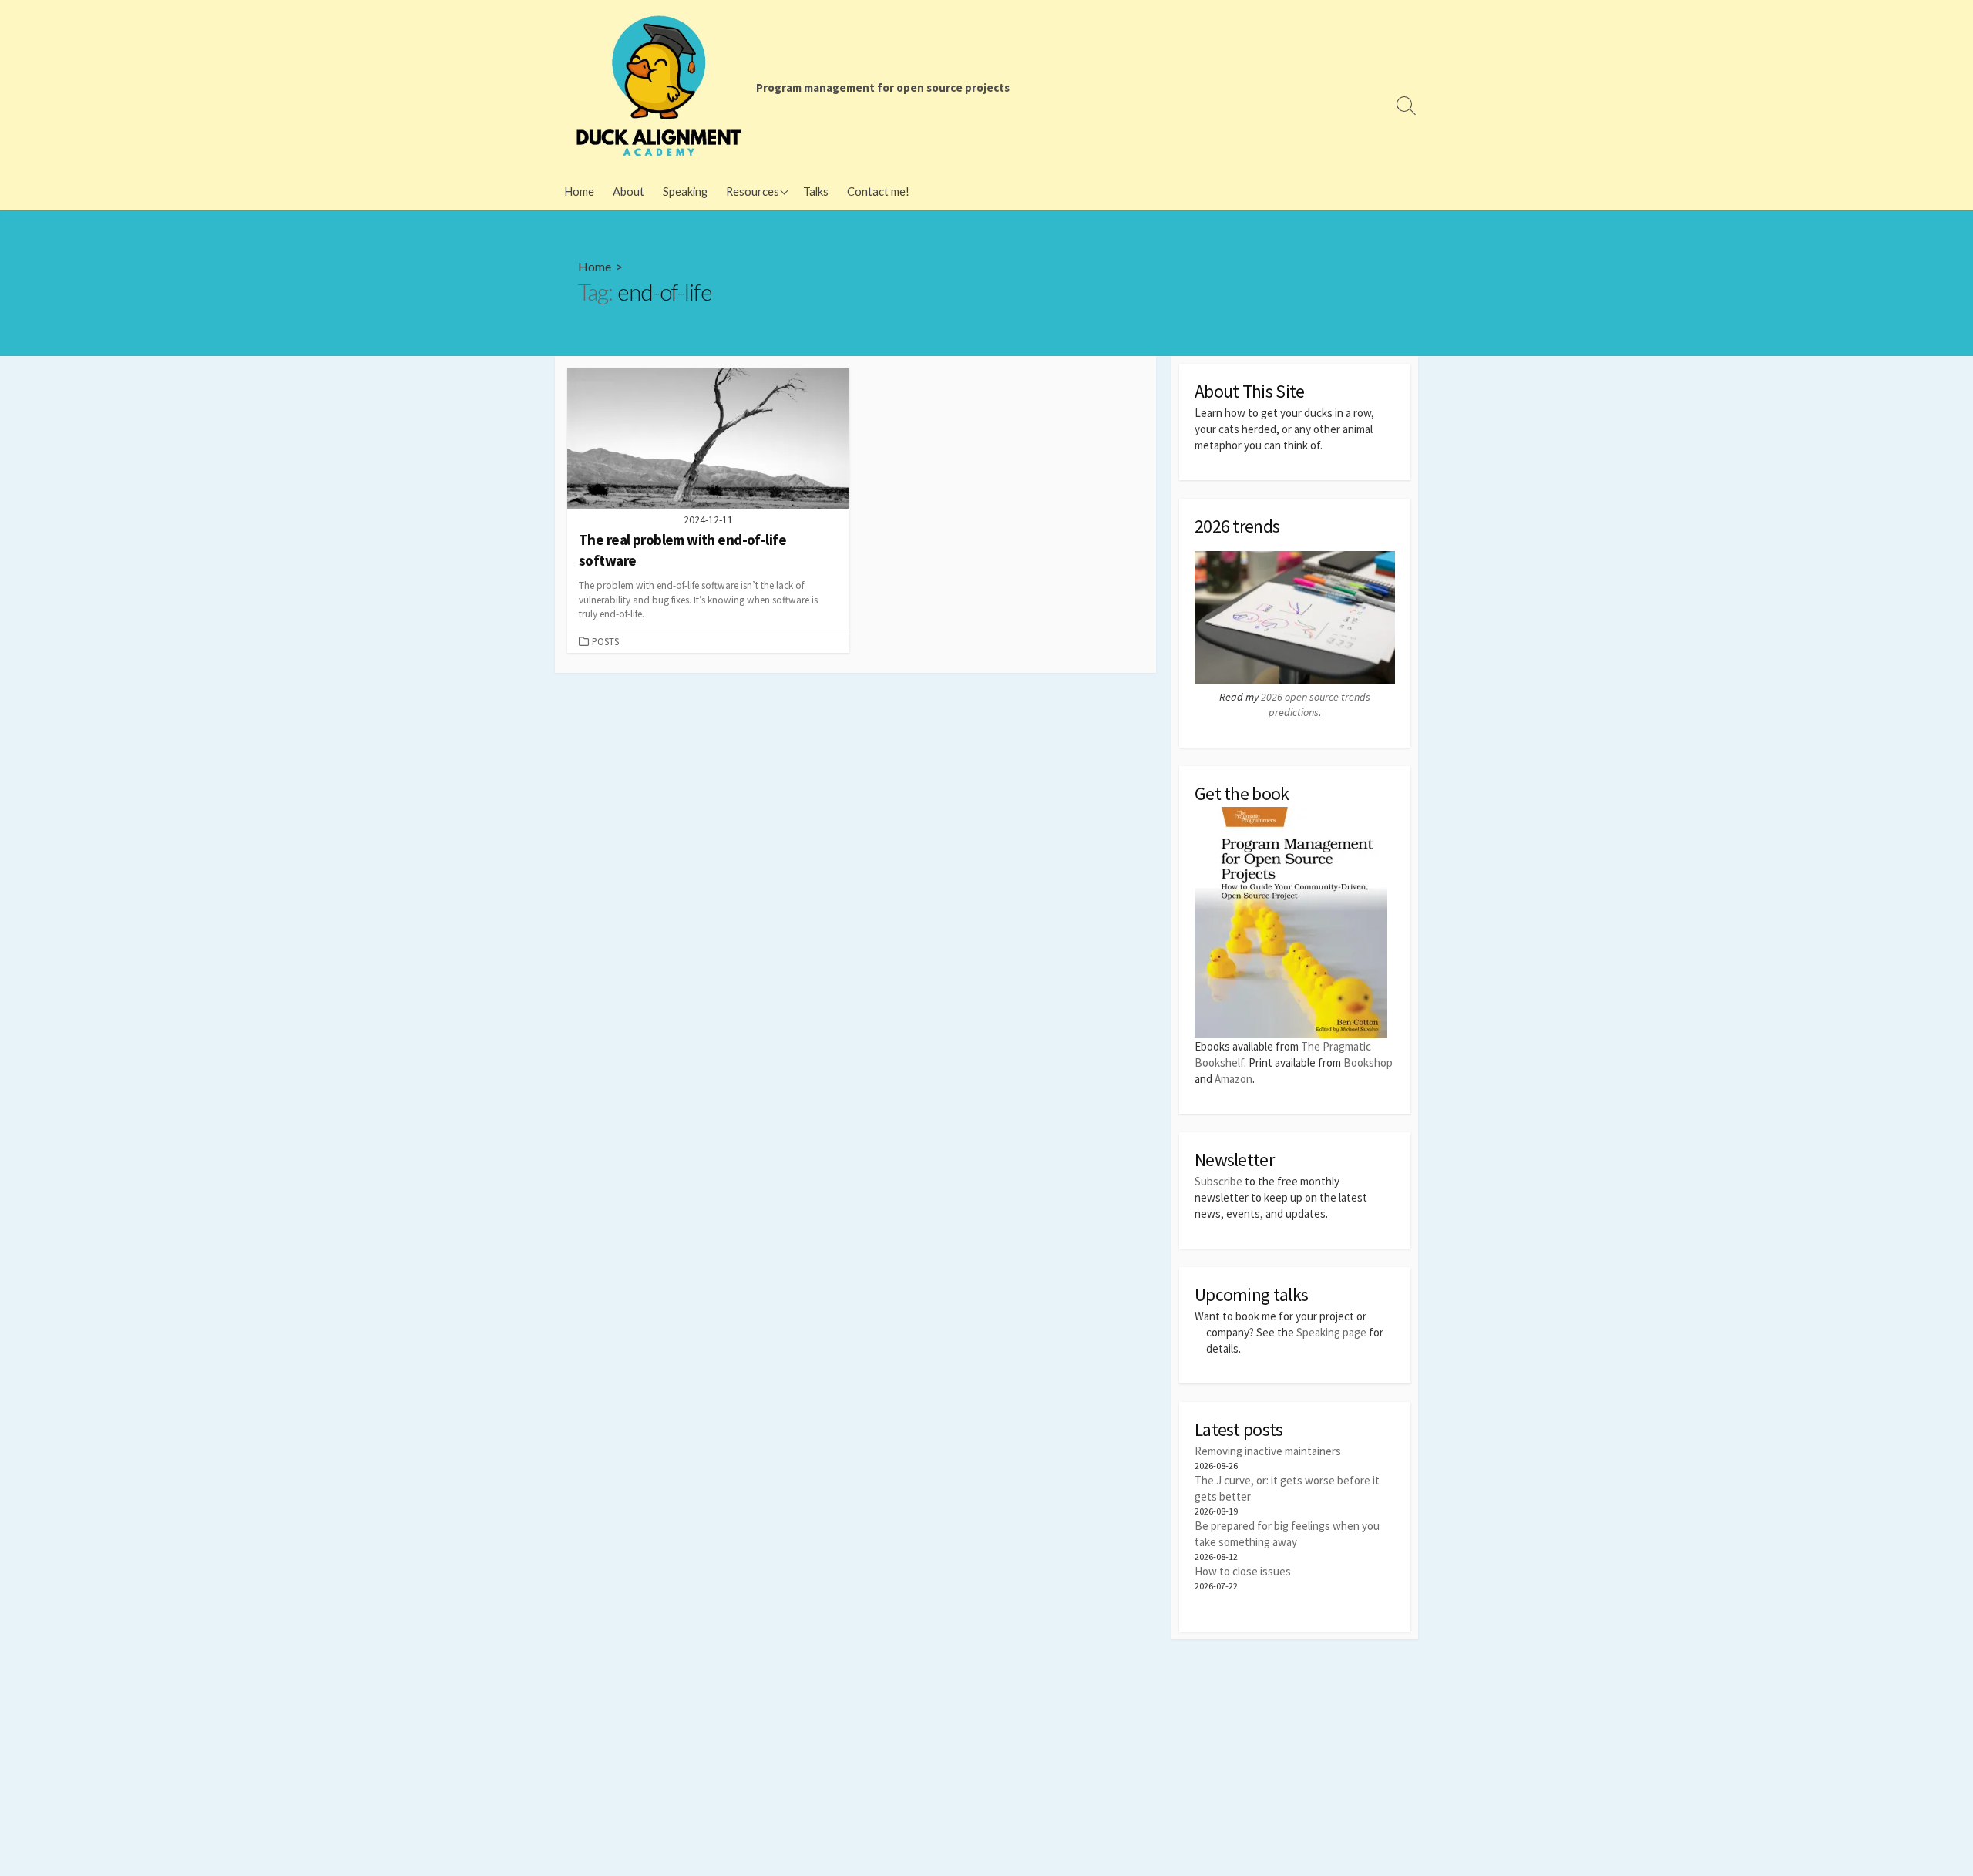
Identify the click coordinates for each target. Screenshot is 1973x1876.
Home (579, 191)
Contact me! (878, 191)
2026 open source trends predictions (1316, 704)
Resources (753, 191)
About (629, 191)
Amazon (1234, 1079)
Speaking (685, 191)
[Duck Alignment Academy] (659, 86)
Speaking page (1331, 1332)
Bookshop (1368, 1062)
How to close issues (1243, 1571)
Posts (605, 641)
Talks (816, 191)
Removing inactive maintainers (1268, 1451)
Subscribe (1218, 1181)
